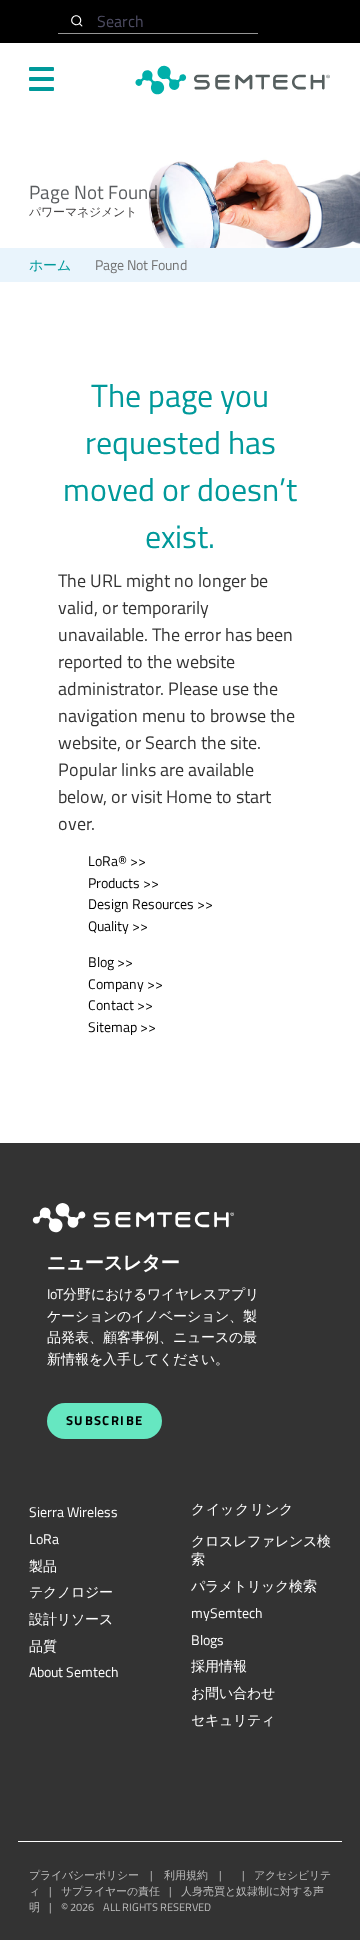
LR (44, 1539)
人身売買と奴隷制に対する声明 (176, 1899)
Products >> (123, 883)
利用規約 (186, 1875)
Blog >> (110, 962)
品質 (43, 1646)
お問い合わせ (233, 1693)
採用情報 (219, 1666)
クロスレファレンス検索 (261, 1550)
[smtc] (232, 80)
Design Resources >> (150, 904)
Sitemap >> (122, 1027)
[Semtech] (154, 1236)
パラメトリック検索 (254, 1586)
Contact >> (120, 1005)
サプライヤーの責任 (110, 1891)
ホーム (50, 265)
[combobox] (158, 21)
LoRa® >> (117, 861)
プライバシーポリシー (84, 1875)
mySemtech (227, 1613)
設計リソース (71, 1619)
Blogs (207, 1640)
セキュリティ (233, 1720)
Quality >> (118, 926)
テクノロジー (71, 1592)
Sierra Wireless (73, 1512)
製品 (43, 1566)
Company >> (125, 984)
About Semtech (74, 1672)
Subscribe (105, 1420)
